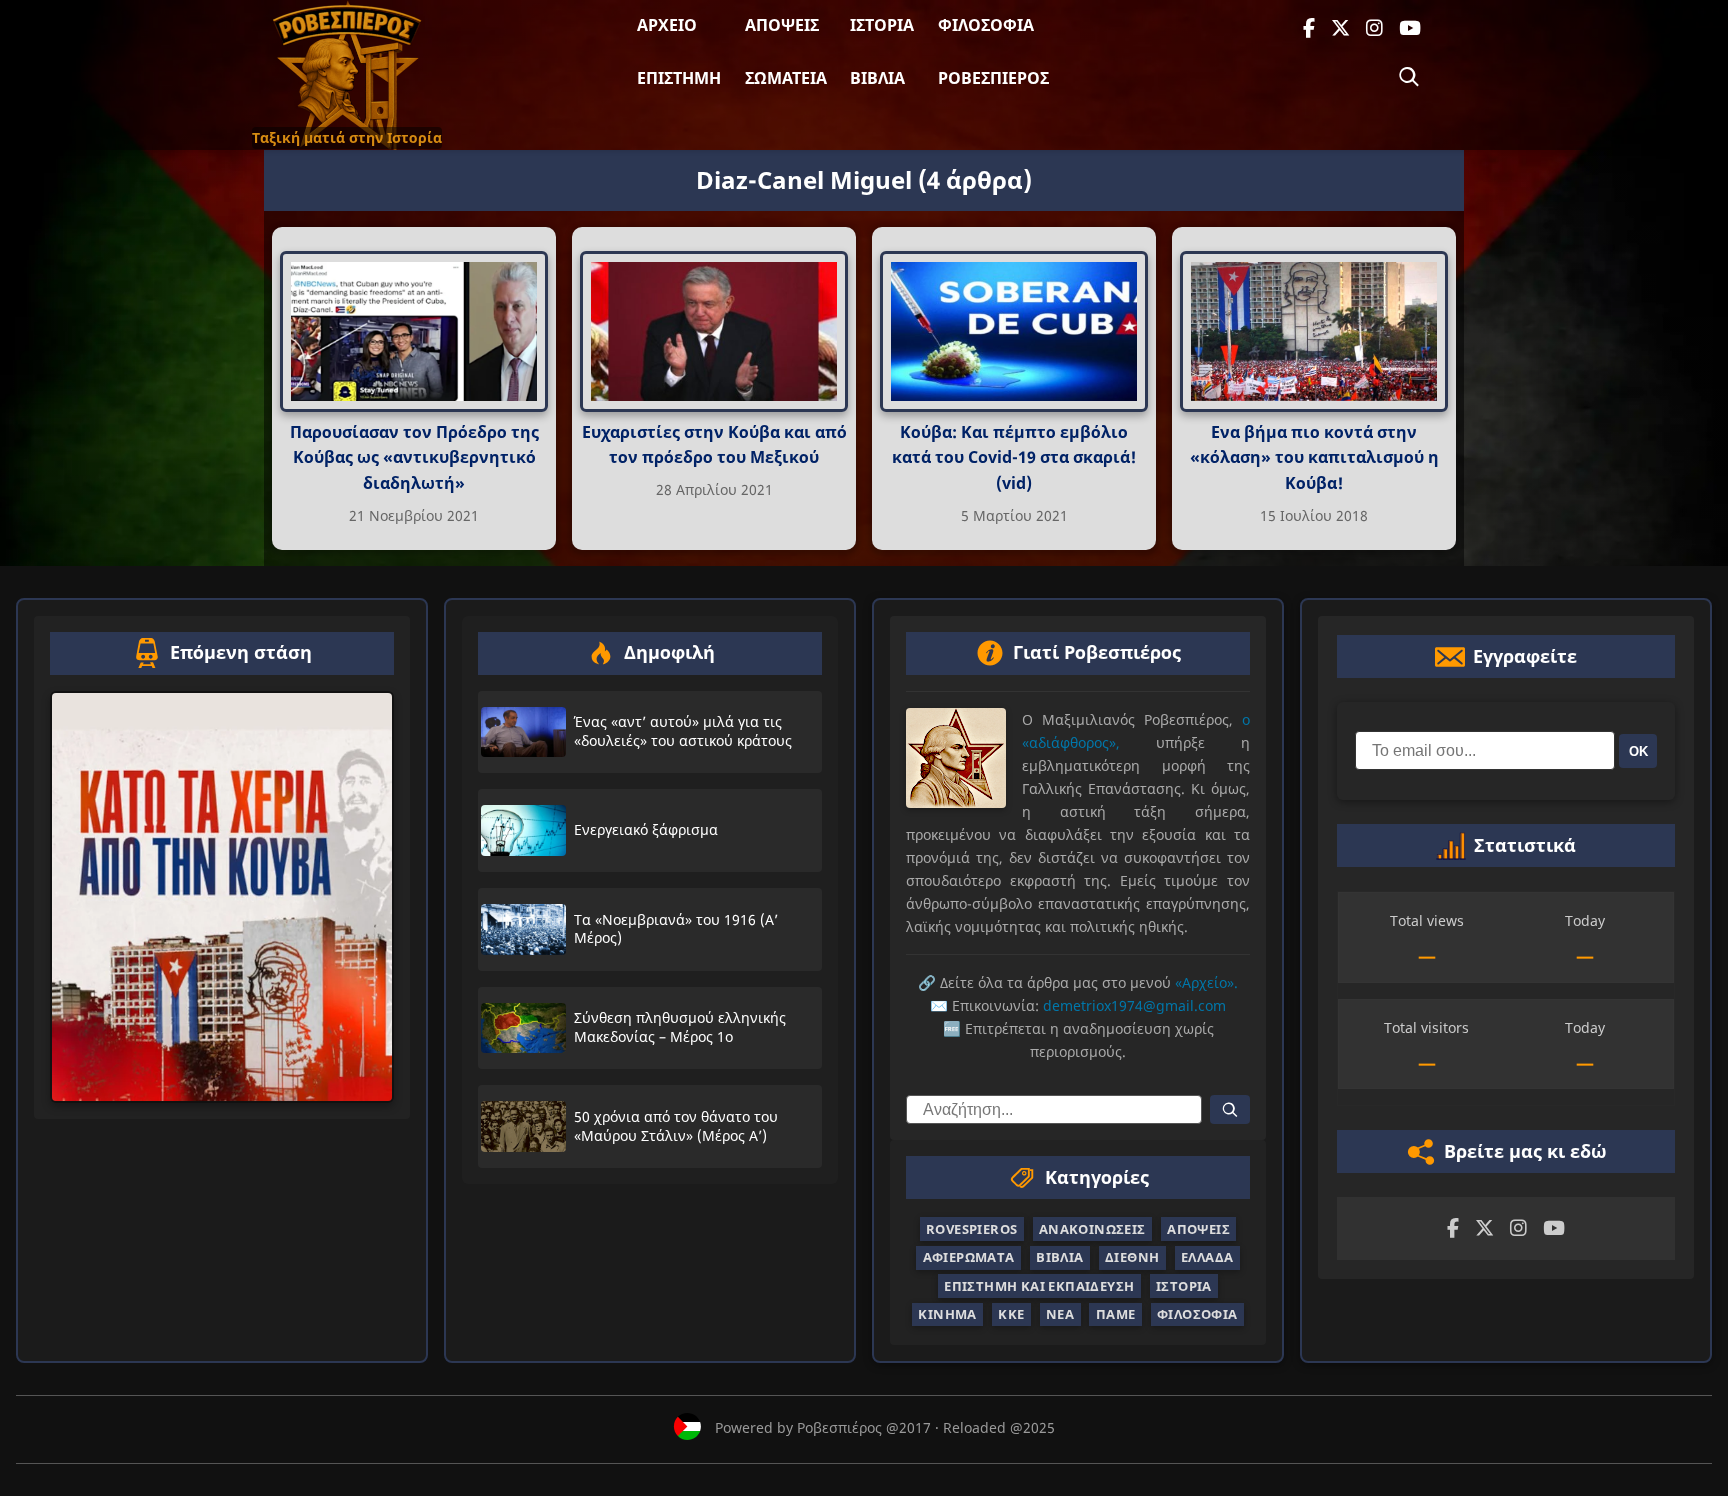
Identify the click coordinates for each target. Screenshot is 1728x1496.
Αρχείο (667, 25)
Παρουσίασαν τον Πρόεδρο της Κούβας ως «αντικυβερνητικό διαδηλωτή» (414, 457)
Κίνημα (947, 1314)
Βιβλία (877, 78)
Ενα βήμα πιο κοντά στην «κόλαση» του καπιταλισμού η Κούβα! (1314, 457)
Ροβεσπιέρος (993, 78)
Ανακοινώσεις (1092, 1229)
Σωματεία (786, 78)
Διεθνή (1132, 1258)
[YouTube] (1410, 28)
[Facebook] (1309, 28)
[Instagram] (1374, 28)
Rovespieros (971, 1229)
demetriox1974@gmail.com (1134, 1005)
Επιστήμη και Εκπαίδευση (1039, 1286)
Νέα (1060, 1314)
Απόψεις (782, 25)
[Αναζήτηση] (1409, 77)
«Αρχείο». (1206, 982)
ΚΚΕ (1011, 1314)
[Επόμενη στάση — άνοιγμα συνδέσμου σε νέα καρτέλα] (222, 897)
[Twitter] (1340, 28)
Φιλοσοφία (986, 25)
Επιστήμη (679, 78)
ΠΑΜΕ (1116, 1314)
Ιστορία (882, 25)
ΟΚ (1638, 751)
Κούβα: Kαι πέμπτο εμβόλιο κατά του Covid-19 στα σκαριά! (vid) (1014, 457)
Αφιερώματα (969, 1258)
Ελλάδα (1207, 1258)
